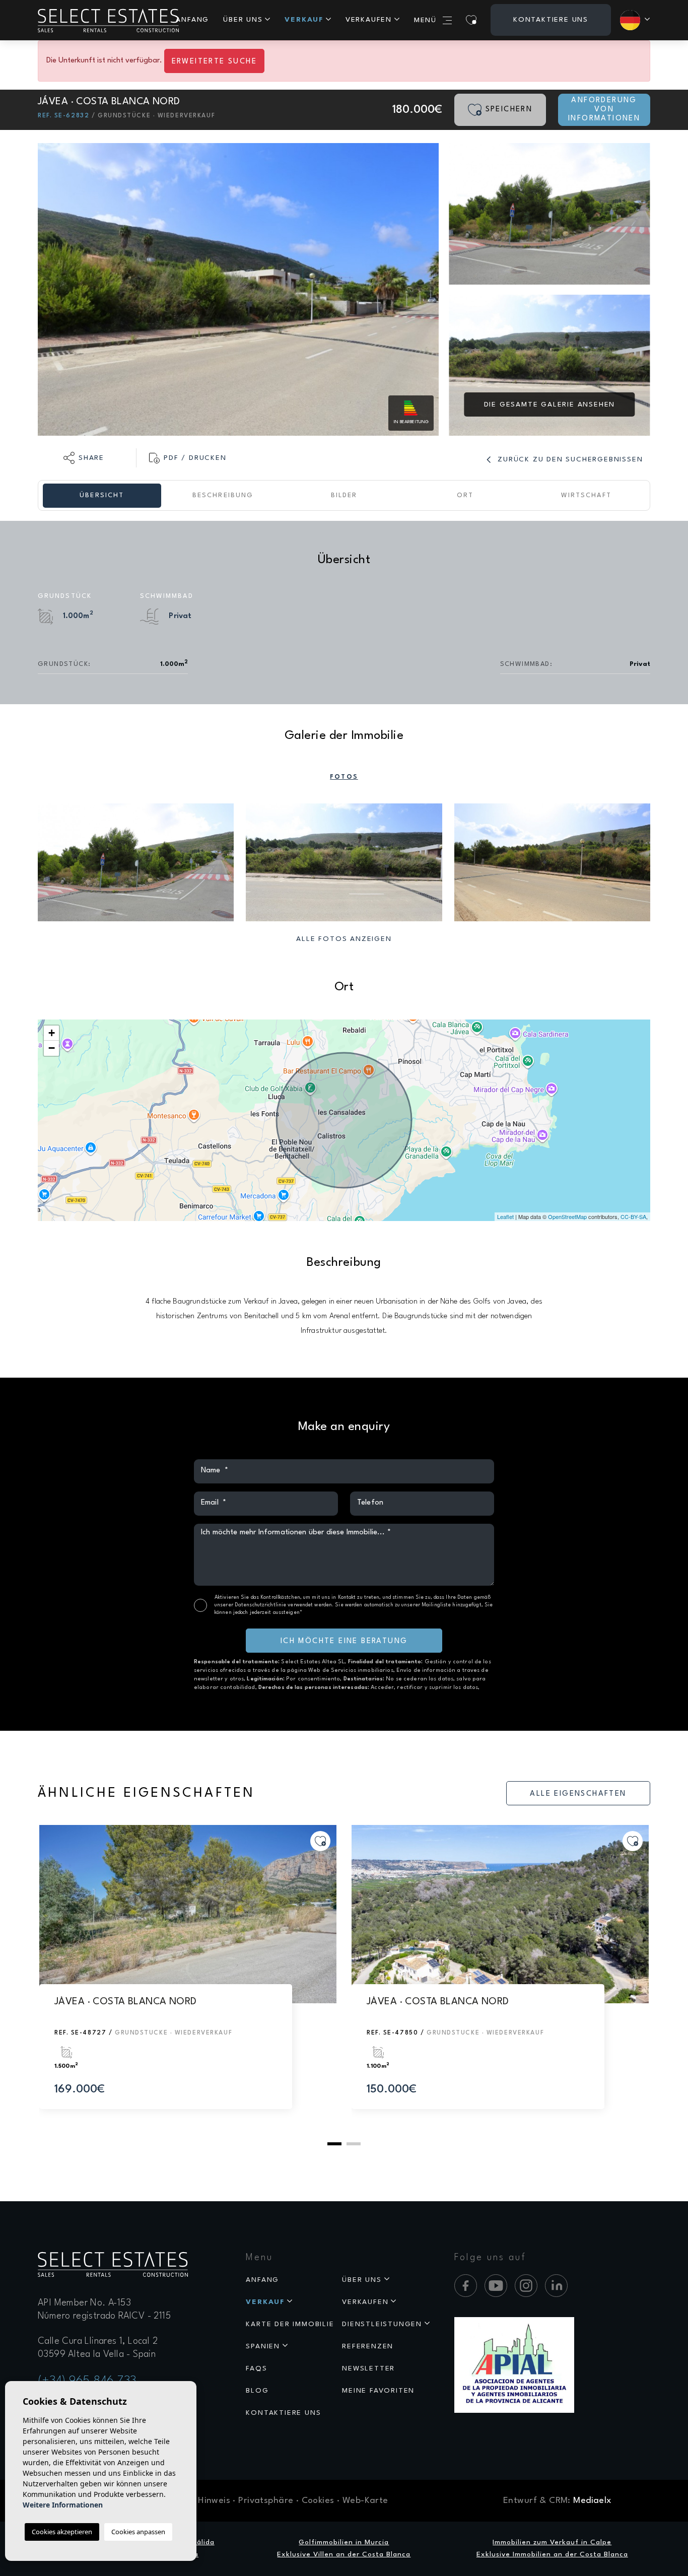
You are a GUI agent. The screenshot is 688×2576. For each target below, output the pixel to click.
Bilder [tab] (344, 495)
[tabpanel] (188, 1977)
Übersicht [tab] (102, 495)
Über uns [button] (243, 20)
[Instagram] (526, 2286)
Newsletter (368, 2368)
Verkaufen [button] (369, 20)
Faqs (256, 2368)
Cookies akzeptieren (62, 2532)
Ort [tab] (465, 495)
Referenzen (368, 2346)
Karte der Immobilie (290, 2324)
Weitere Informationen (63, 2505)
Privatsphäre (266, 2501)
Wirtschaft (586, 495)
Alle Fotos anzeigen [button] (344, 939)
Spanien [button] (263, 2346)
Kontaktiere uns (551, 20)
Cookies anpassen (138, 2532)
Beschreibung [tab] (223, 495)
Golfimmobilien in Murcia (344, 2542)
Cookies (318, 2501)
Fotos (344, 777)
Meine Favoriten (378, 2391)
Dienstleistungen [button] (382, 2324)
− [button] (52, 1048)
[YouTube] (496, 2286)
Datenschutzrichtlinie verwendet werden (283, 1605)
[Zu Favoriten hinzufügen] (320, 1841)
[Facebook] (466, 2286)
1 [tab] (334, 2144)
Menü (425, 20)
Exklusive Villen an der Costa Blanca (344, 2554)
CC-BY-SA (633, 1216)
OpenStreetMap (567, 1216)
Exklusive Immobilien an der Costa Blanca (552, 2554)
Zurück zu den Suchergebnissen (569, 459)
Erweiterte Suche (214, 62)
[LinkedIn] (556, 2286)
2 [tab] (354, 2144)
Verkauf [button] (304, 20)
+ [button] (52, 1033)
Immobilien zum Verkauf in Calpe (552, 2542)
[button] (84, 458)
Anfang (192, 20)
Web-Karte (365, 2501)
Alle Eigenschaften (578, 1794)
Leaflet (505, 1216)
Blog (257, 2391)
